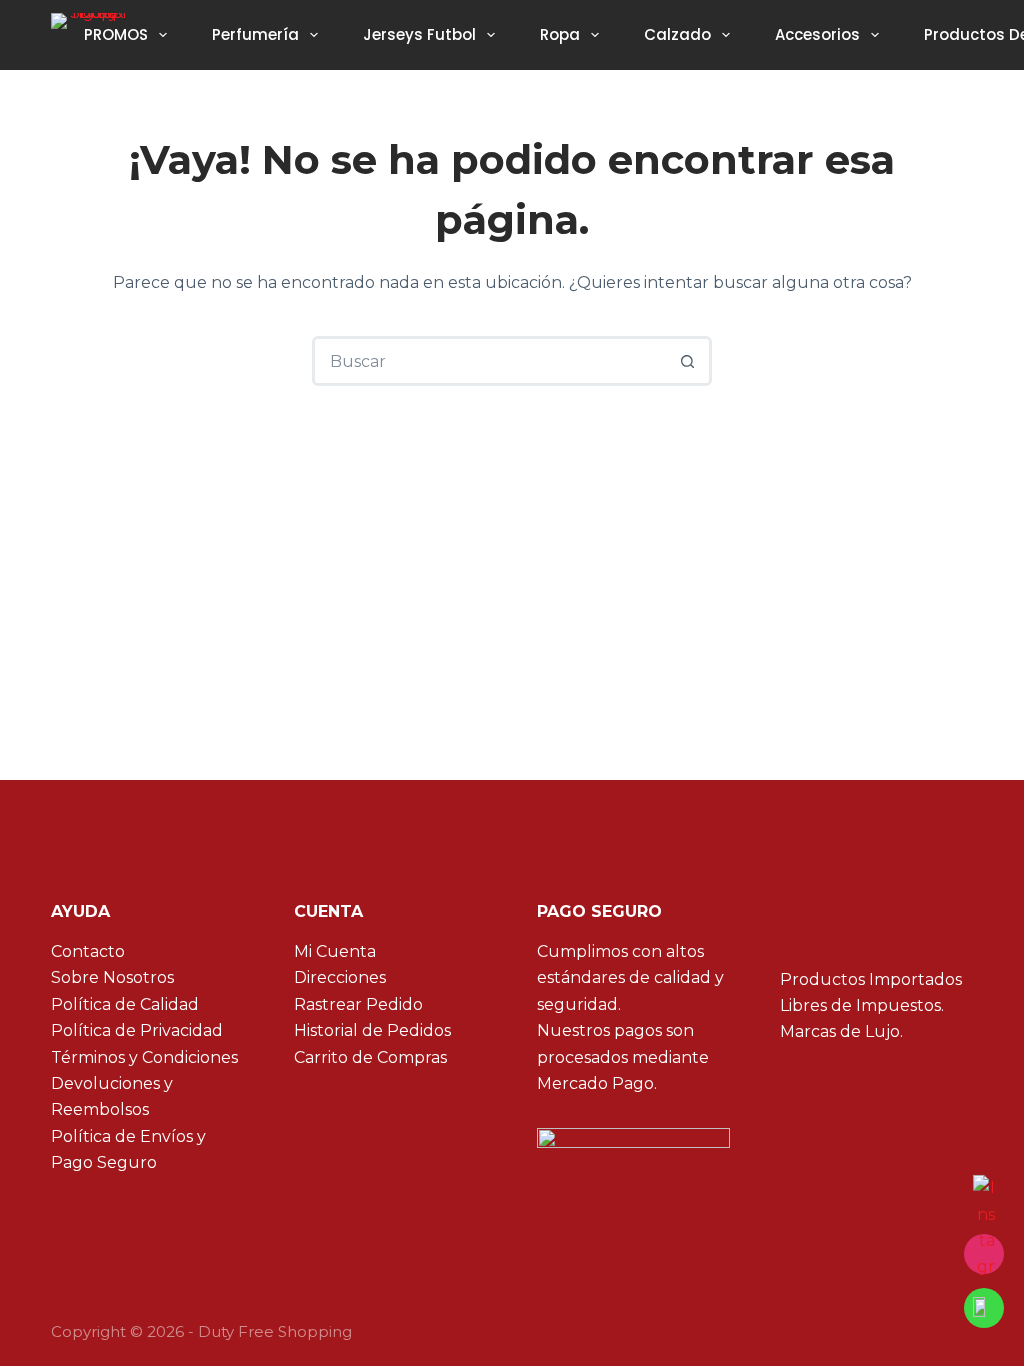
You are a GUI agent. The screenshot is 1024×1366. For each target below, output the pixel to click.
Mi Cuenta (335, 951)
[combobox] (490, 361)
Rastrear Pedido (358, 1004)
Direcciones (340, 977)
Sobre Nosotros (112, 977)
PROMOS (116, 34)
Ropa (560, 34)
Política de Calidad (125, 1004)
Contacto (88, 951)
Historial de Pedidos (372, 1030)
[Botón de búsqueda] (687, 361)
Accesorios (817, 34)
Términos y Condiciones (144, 1057)
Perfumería (255, 34)
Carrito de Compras (370, 1057)
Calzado (677, 34)
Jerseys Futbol (419, 34)
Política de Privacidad (137, 1030)
